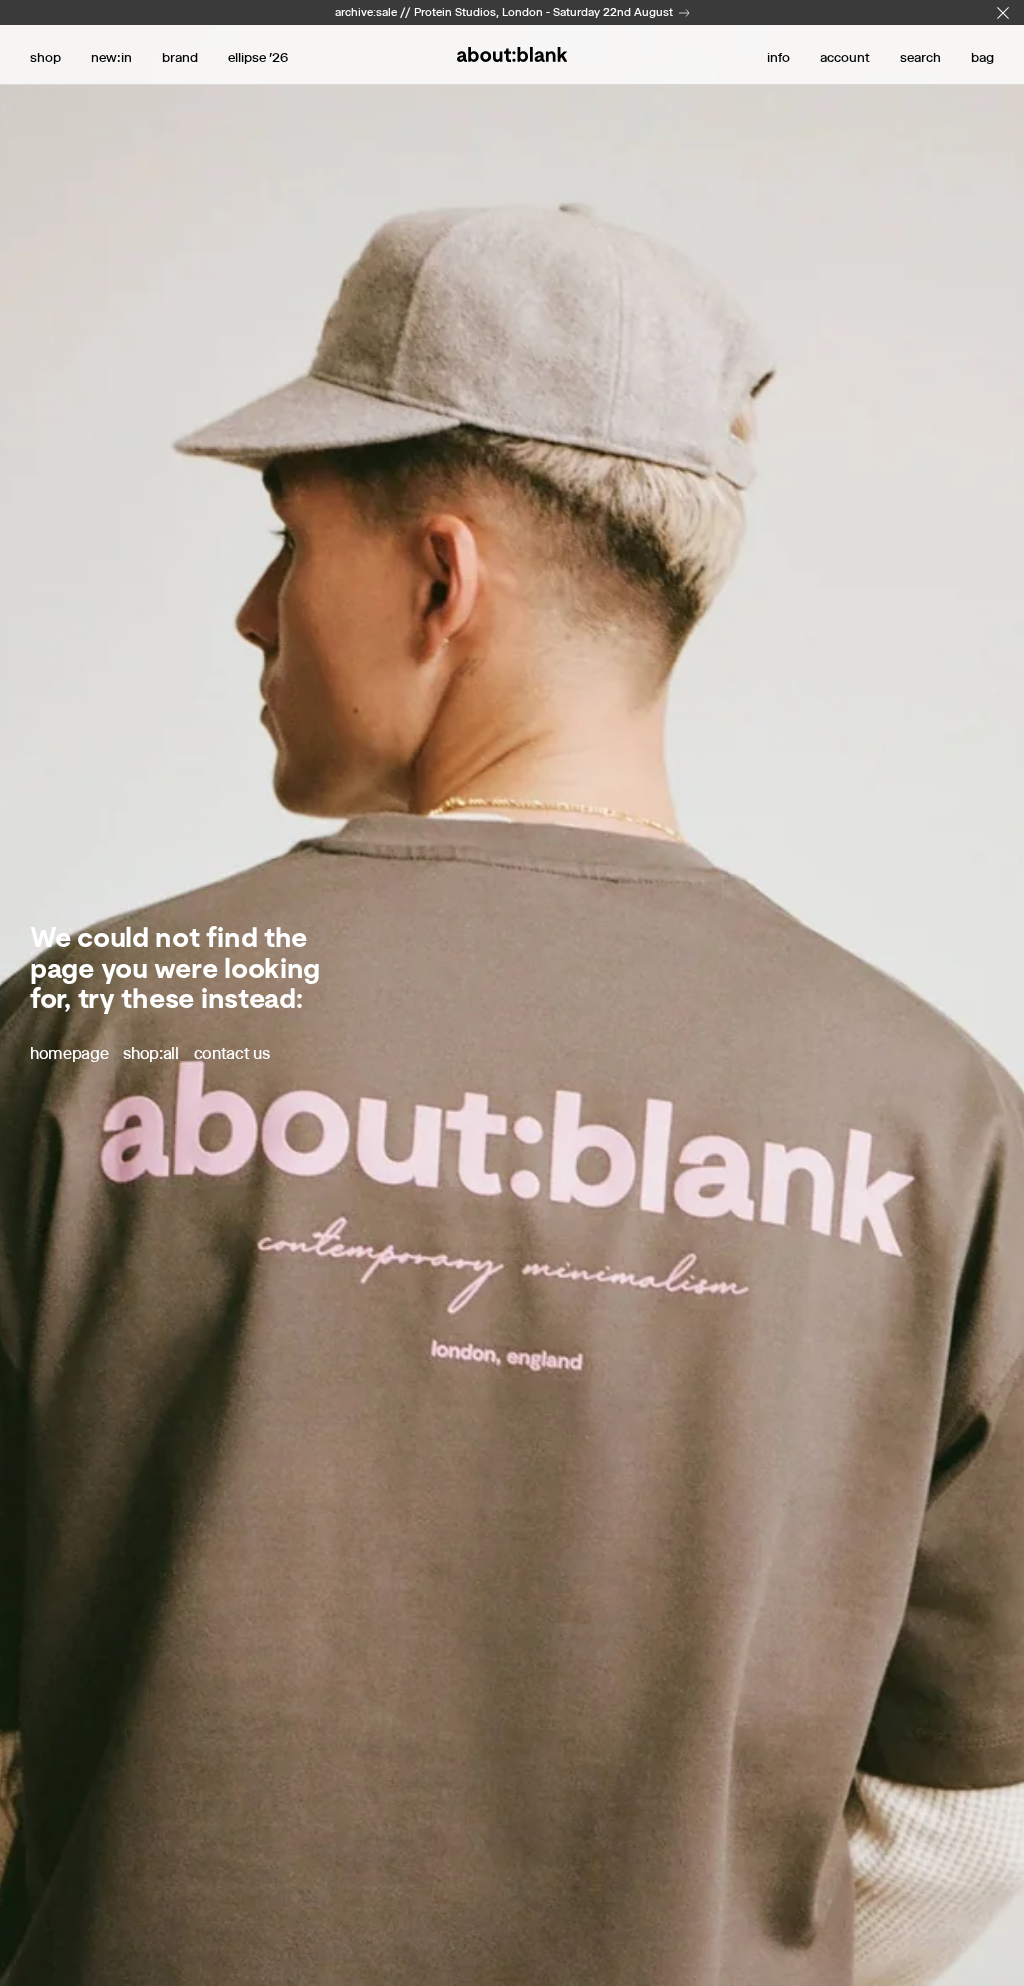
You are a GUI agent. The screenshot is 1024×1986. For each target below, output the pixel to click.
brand (180, 57)
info (778, 57)
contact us (232, 1053)
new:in (111, 57)
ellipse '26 (258, 57)
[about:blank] (512, 54)
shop (45, 57)
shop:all (150, 1053)
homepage (69, 1053)
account (845, 57)
